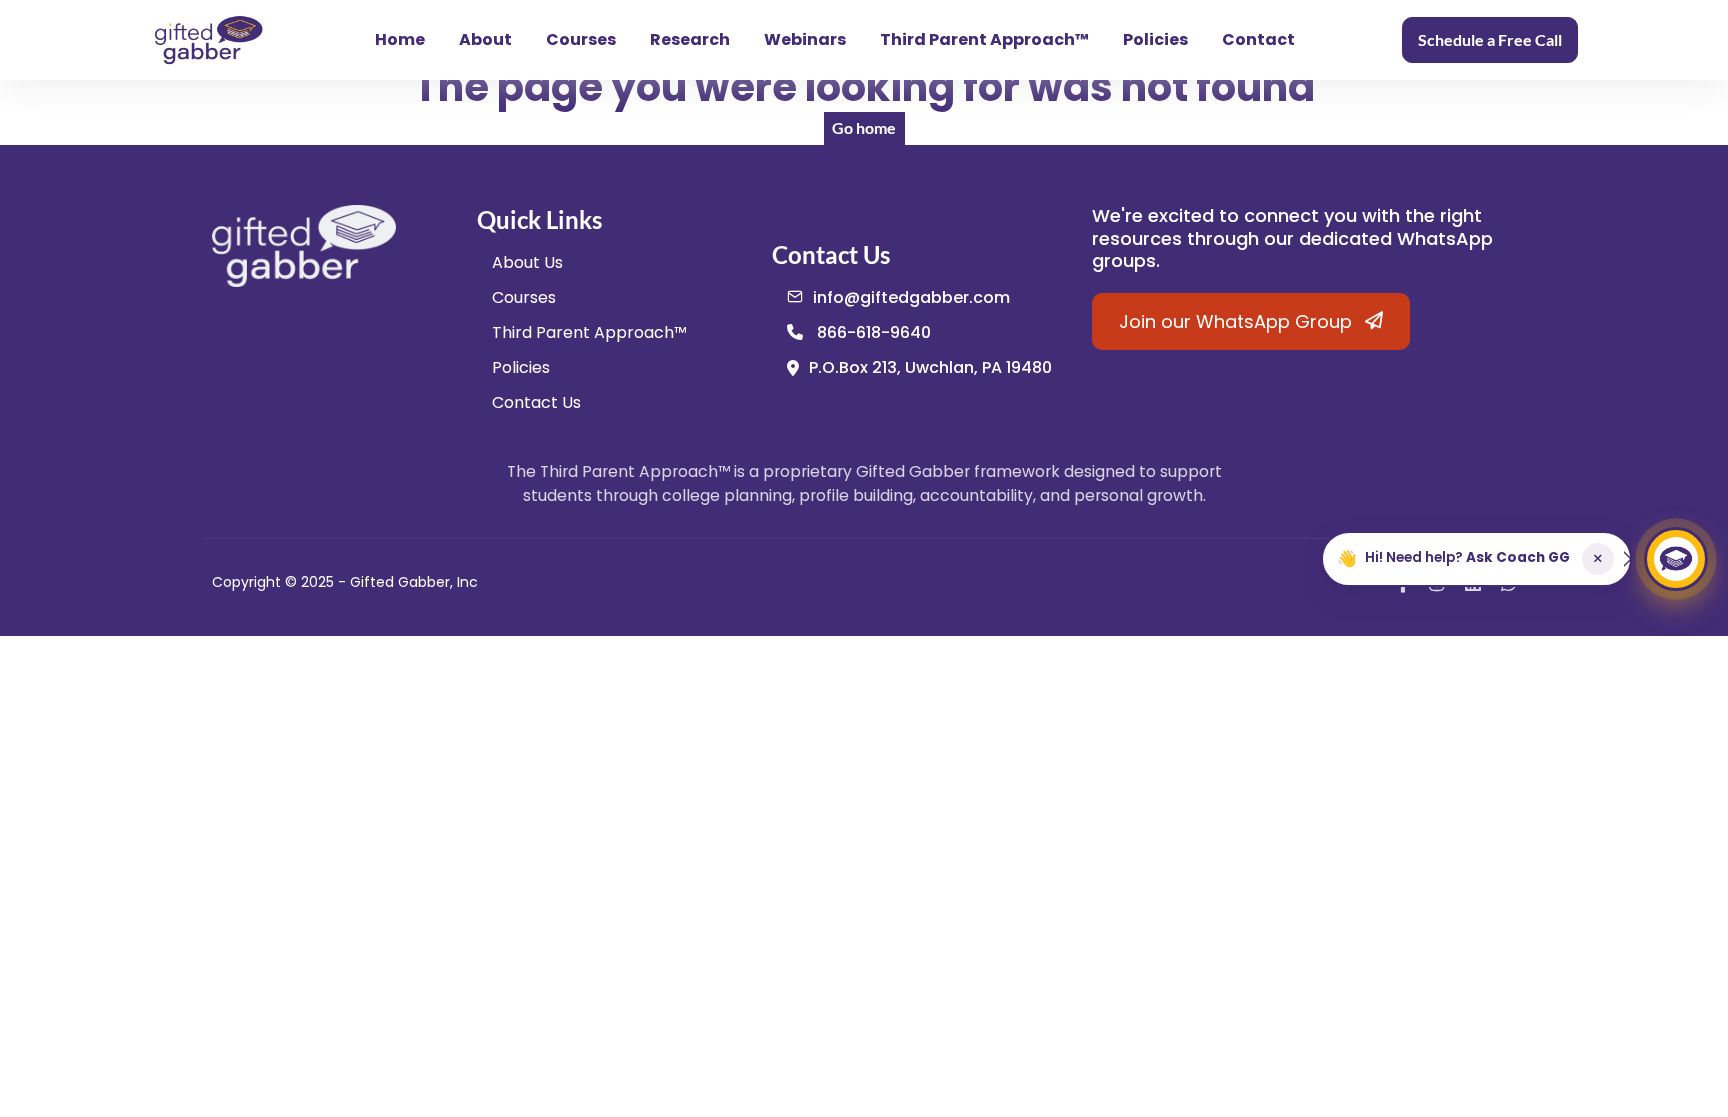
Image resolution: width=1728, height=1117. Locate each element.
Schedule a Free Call (1490, 39)
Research (690, 39)
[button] (1476, 559)
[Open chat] (1676, 559)
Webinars (805, 39)
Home (400, 39)
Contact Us (536, 402)
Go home (864, 127)
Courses (581, 39)
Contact (1258, 39)
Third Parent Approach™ (984, 39)
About (485, 39)
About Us (527, 262)
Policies (1155, 39)
